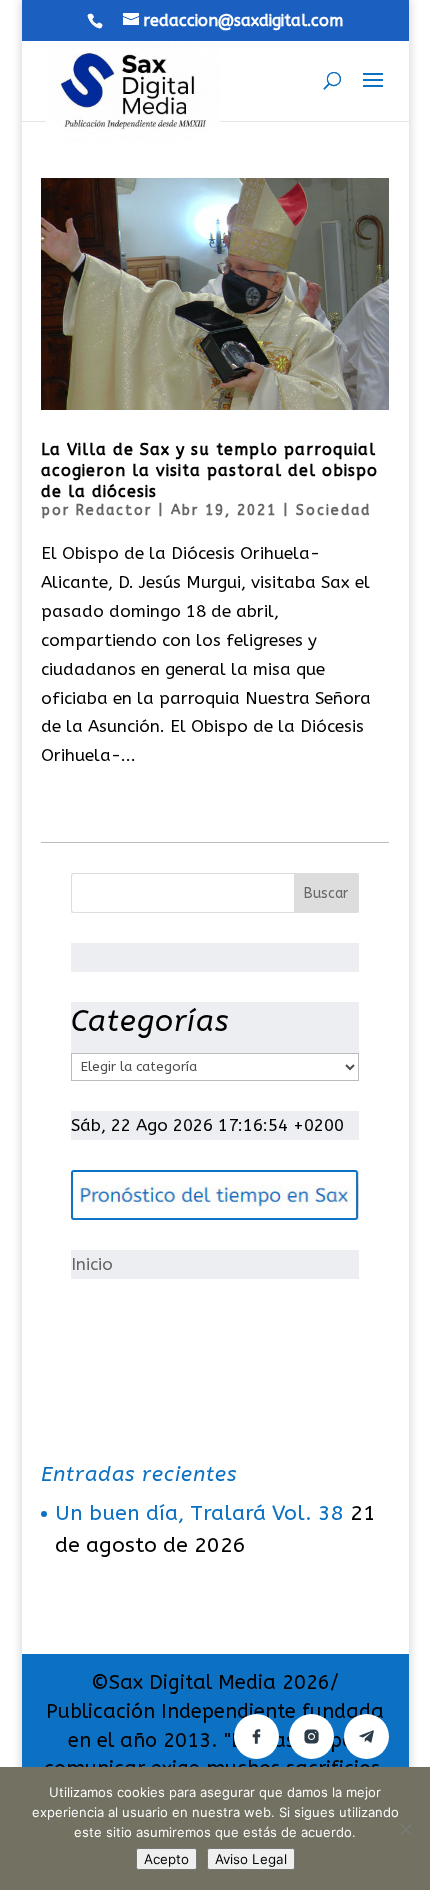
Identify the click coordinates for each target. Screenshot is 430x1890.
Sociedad (333, 510)
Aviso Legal (251, 1859)
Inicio (92, 1264)
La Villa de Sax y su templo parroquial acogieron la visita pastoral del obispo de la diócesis (209, 470)
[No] (405, 1829)
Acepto (166, 1859)
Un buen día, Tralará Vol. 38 (199, 1513)
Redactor (114, 510)
